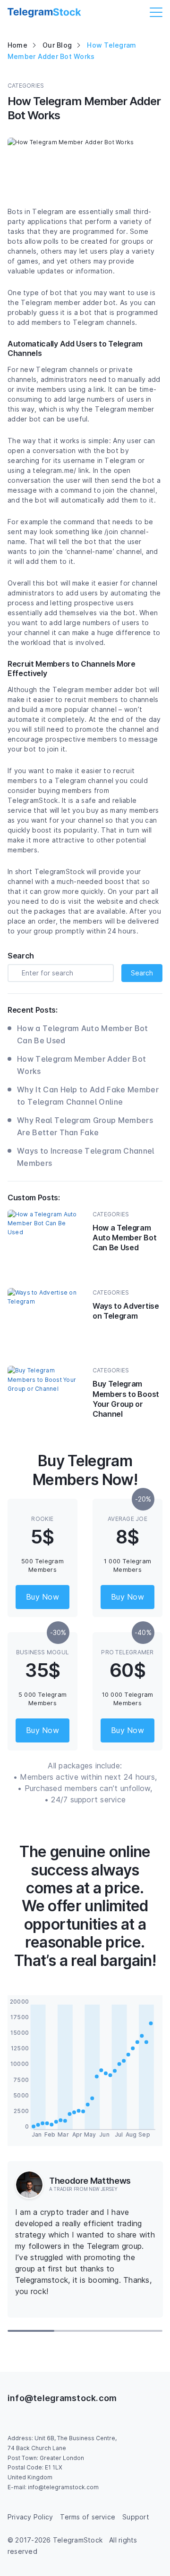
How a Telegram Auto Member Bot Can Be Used (83, 1034)
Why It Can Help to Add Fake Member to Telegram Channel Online (88, 1096)
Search (142, 973)
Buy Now (42, 1597)
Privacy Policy (30, 2517)
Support (136, 2517)
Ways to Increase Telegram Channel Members (86, 1157)
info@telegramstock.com (62, 2398)
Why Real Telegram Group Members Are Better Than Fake (85, 1126)
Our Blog (57, 45)
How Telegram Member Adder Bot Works (81, 1065)
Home (17, 45)
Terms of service (88, 2517)
